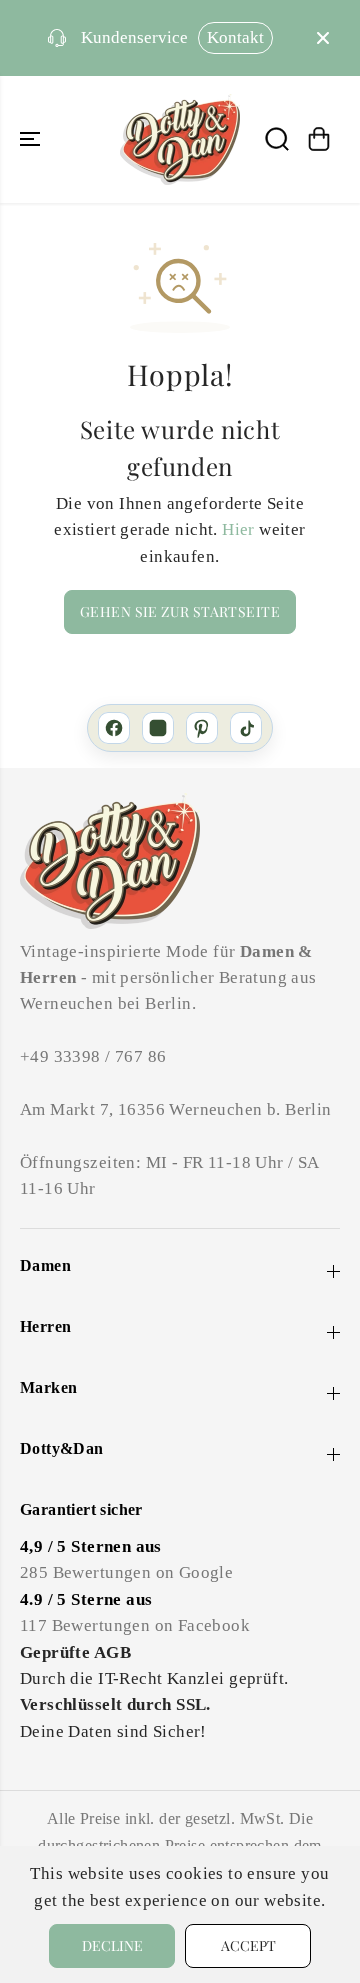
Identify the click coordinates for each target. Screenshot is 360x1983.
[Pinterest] (202, 728)
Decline (112, 1945)
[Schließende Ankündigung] (323, 38)
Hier (238, 529)
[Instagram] (158, 728)
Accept (248, 1945)
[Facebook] (114, 728)
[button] (32, 139)
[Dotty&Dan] (180, 139)
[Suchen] (277, 139)
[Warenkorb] (319, 139)
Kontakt (235, 37)
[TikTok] (246, 728)
